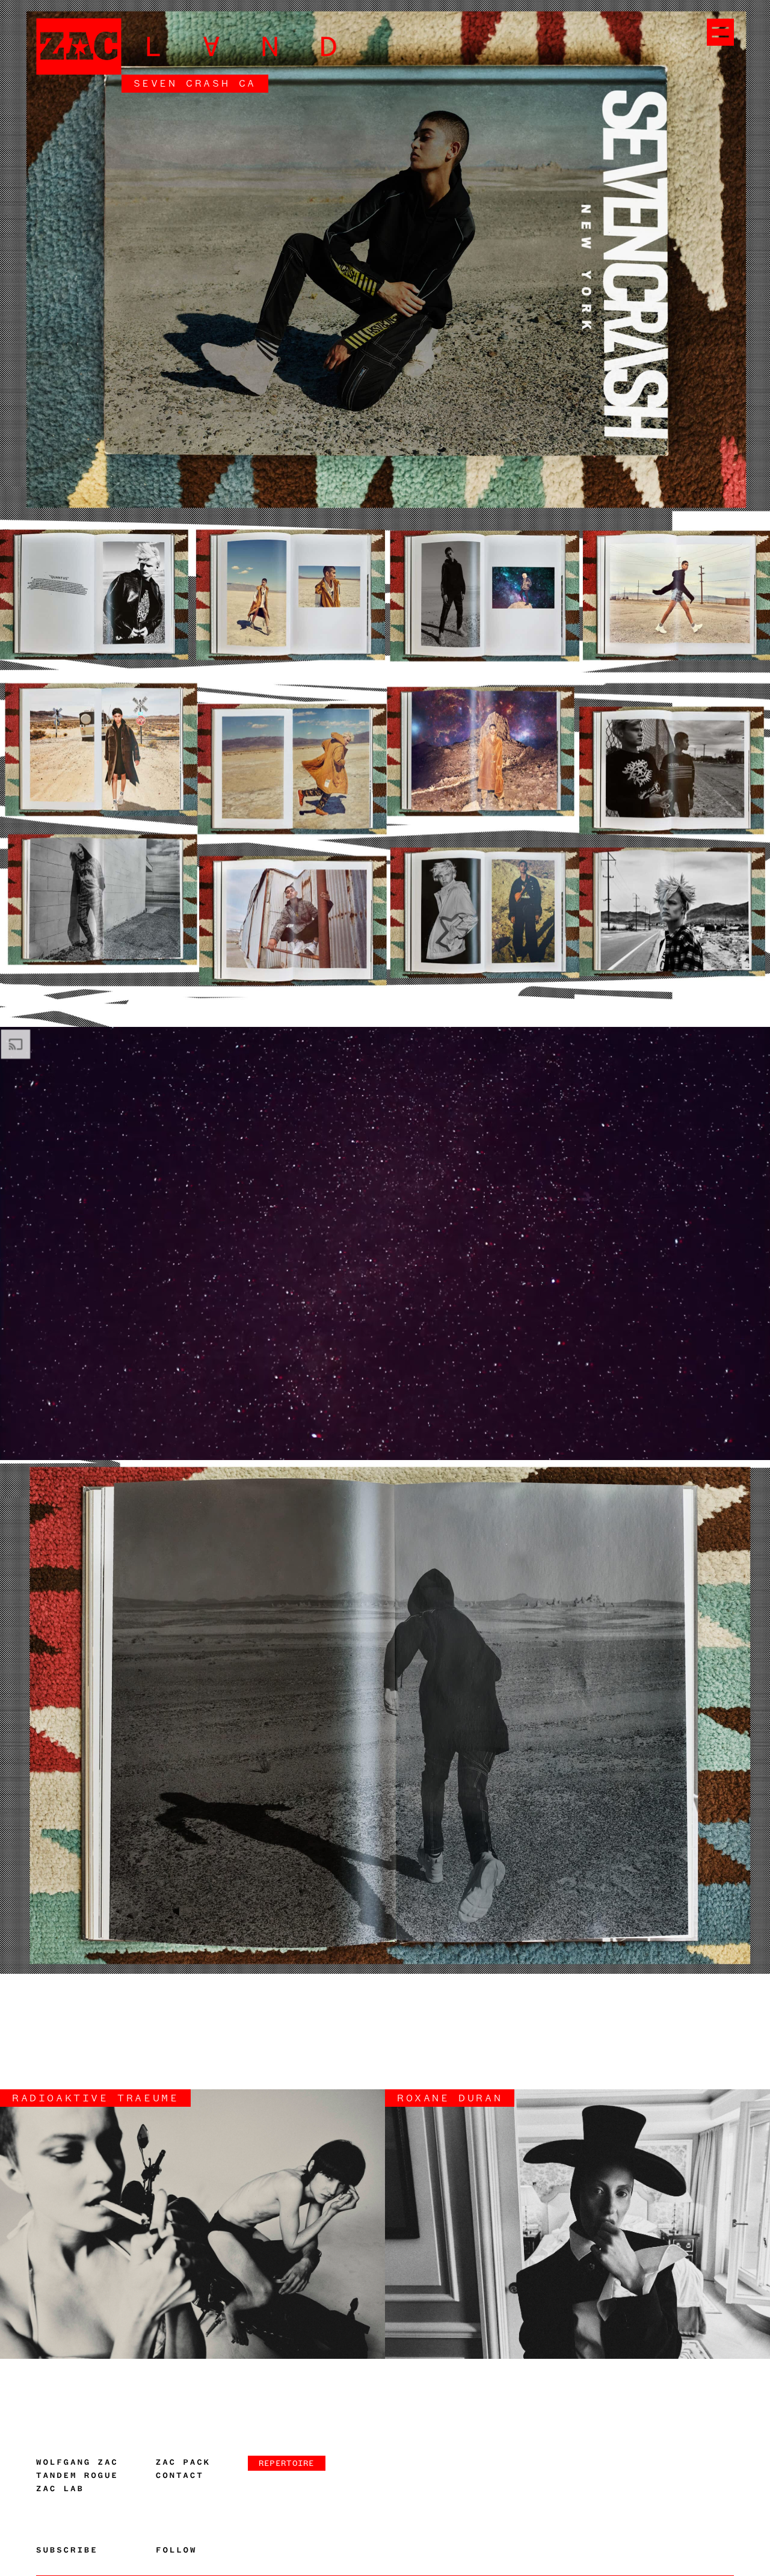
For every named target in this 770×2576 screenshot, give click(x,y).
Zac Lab (60, 2489)
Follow (176, 2550)
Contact (180, 2476)
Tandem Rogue (77, 2476)
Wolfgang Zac (77, 2462)
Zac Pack (183, 2462)
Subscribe (67, 2550)
